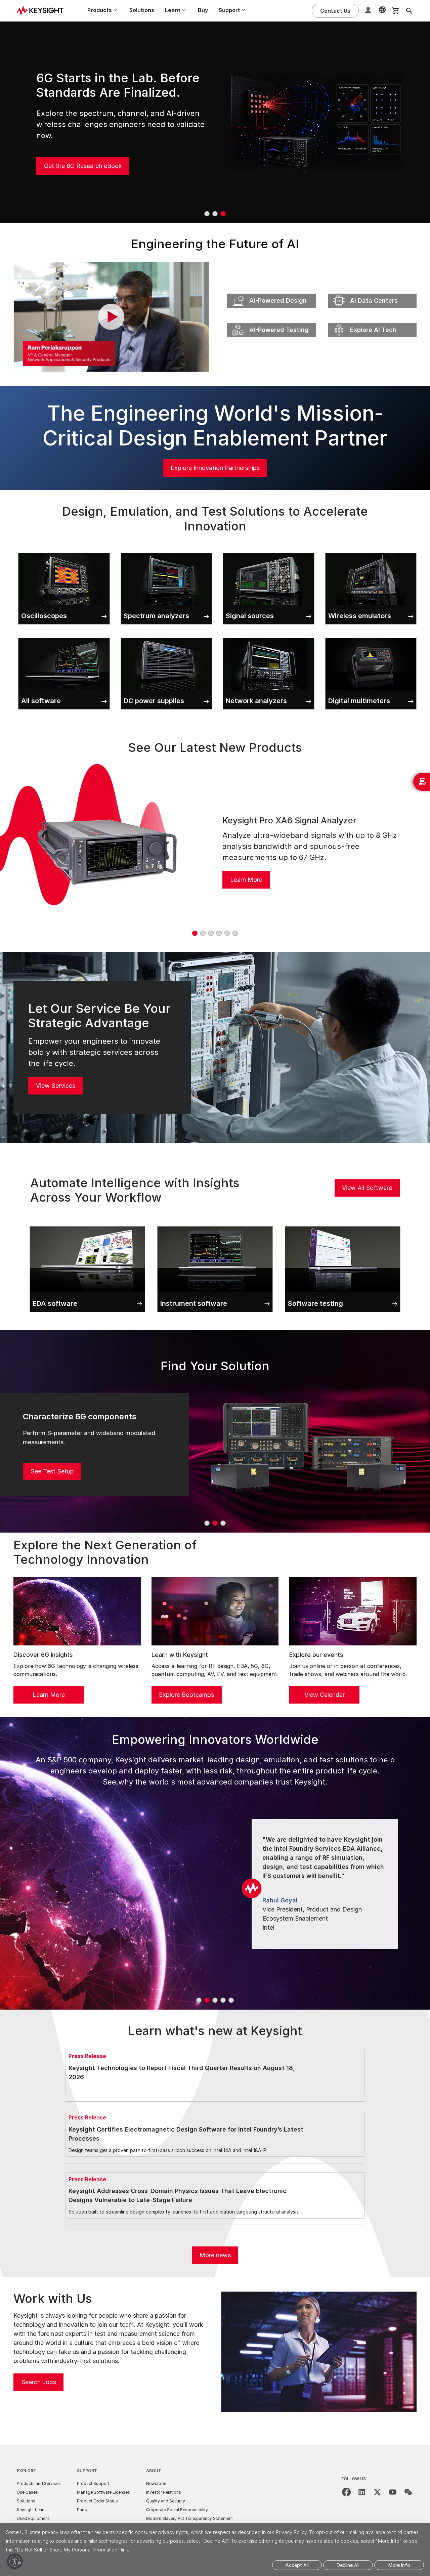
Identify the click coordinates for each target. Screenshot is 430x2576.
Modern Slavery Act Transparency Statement (189, 2518)
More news (215, 2255)
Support (87, 2471)
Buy (203, 10)
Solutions (142, 10)
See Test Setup (52, 1471)
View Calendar (325, 1695)
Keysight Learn (31, 2510)
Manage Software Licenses (103, 2492)
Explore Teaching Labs (76, 160)
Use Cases (27, 2492)
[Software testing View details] (343, 1225)
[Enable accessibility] (15, 2561)
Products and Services (39, 2483)
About (154, 2471)
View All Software (367, 1188)
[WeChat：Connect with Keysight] (408, 2492)
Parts (82, 2510)
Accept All (297, 2565)
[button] (369, 11)
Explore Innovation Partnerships (215, 468)
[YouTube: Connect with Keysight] (393, 2492)
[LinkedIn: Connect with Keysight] (362, 2492)
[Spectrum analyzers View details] (166, 552)
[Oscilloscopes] (64, 552)
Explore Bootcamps (186, 1695)
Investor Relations (164, 2492)
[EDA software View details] (87, 1225)
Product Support (93, 2483)
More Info (399, 2565)
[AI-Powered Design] (271, 292)
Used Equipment (33, 2518)
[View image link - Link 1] (107, 851)
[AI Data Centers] (372, 292)
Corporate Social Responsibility (177, 2510)
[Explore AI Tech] (372, 321)
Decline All (348, 2565)
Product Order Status (97, 2501)
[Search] (409, 11)
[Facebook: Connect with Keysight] (346, 2492)
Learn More (246, 880)
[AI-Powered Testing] (271, 321)
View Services (56, 1086)
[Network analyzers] (269, 637)
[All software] (64, 637)
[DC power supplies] (166, 637)
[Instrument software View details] (215, 1225)
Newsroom (157, 2483)
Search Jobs (39, 2382)
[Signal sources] (269, 552)
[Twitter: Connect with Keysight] (377, 2492)
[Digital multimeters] (371, 637)
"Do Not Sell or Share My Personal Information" (67, 2550)
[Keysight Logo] (43, 11)
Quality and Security (166, 2501)
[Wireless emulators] (371, 552)
